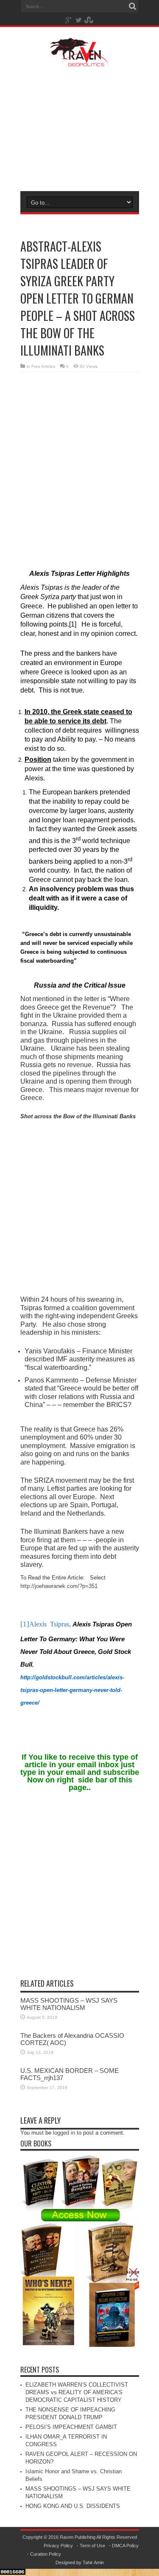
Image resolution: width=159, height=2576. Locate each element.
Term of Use (92, 2546)
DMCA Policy (125, 2546)
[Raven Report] (79, 61)
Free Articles (43, 366)
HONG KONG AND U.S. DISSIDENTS (73, 2506)
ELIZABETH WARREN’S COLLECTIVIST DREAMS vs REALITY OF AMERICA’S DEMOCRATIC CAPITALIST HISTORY (77, 2392)
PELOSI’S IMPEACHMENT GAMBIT (71, 2427)
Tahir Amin (93, 2562)
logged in (64, 2133)
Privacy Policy (58, 2546)
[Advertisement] (79, 128)
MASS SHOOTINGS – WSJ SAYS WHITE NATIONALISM (69, 2004)
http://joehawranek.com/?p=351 (59, 1586)
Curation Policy (46, 2554)
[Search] (133, 6)
